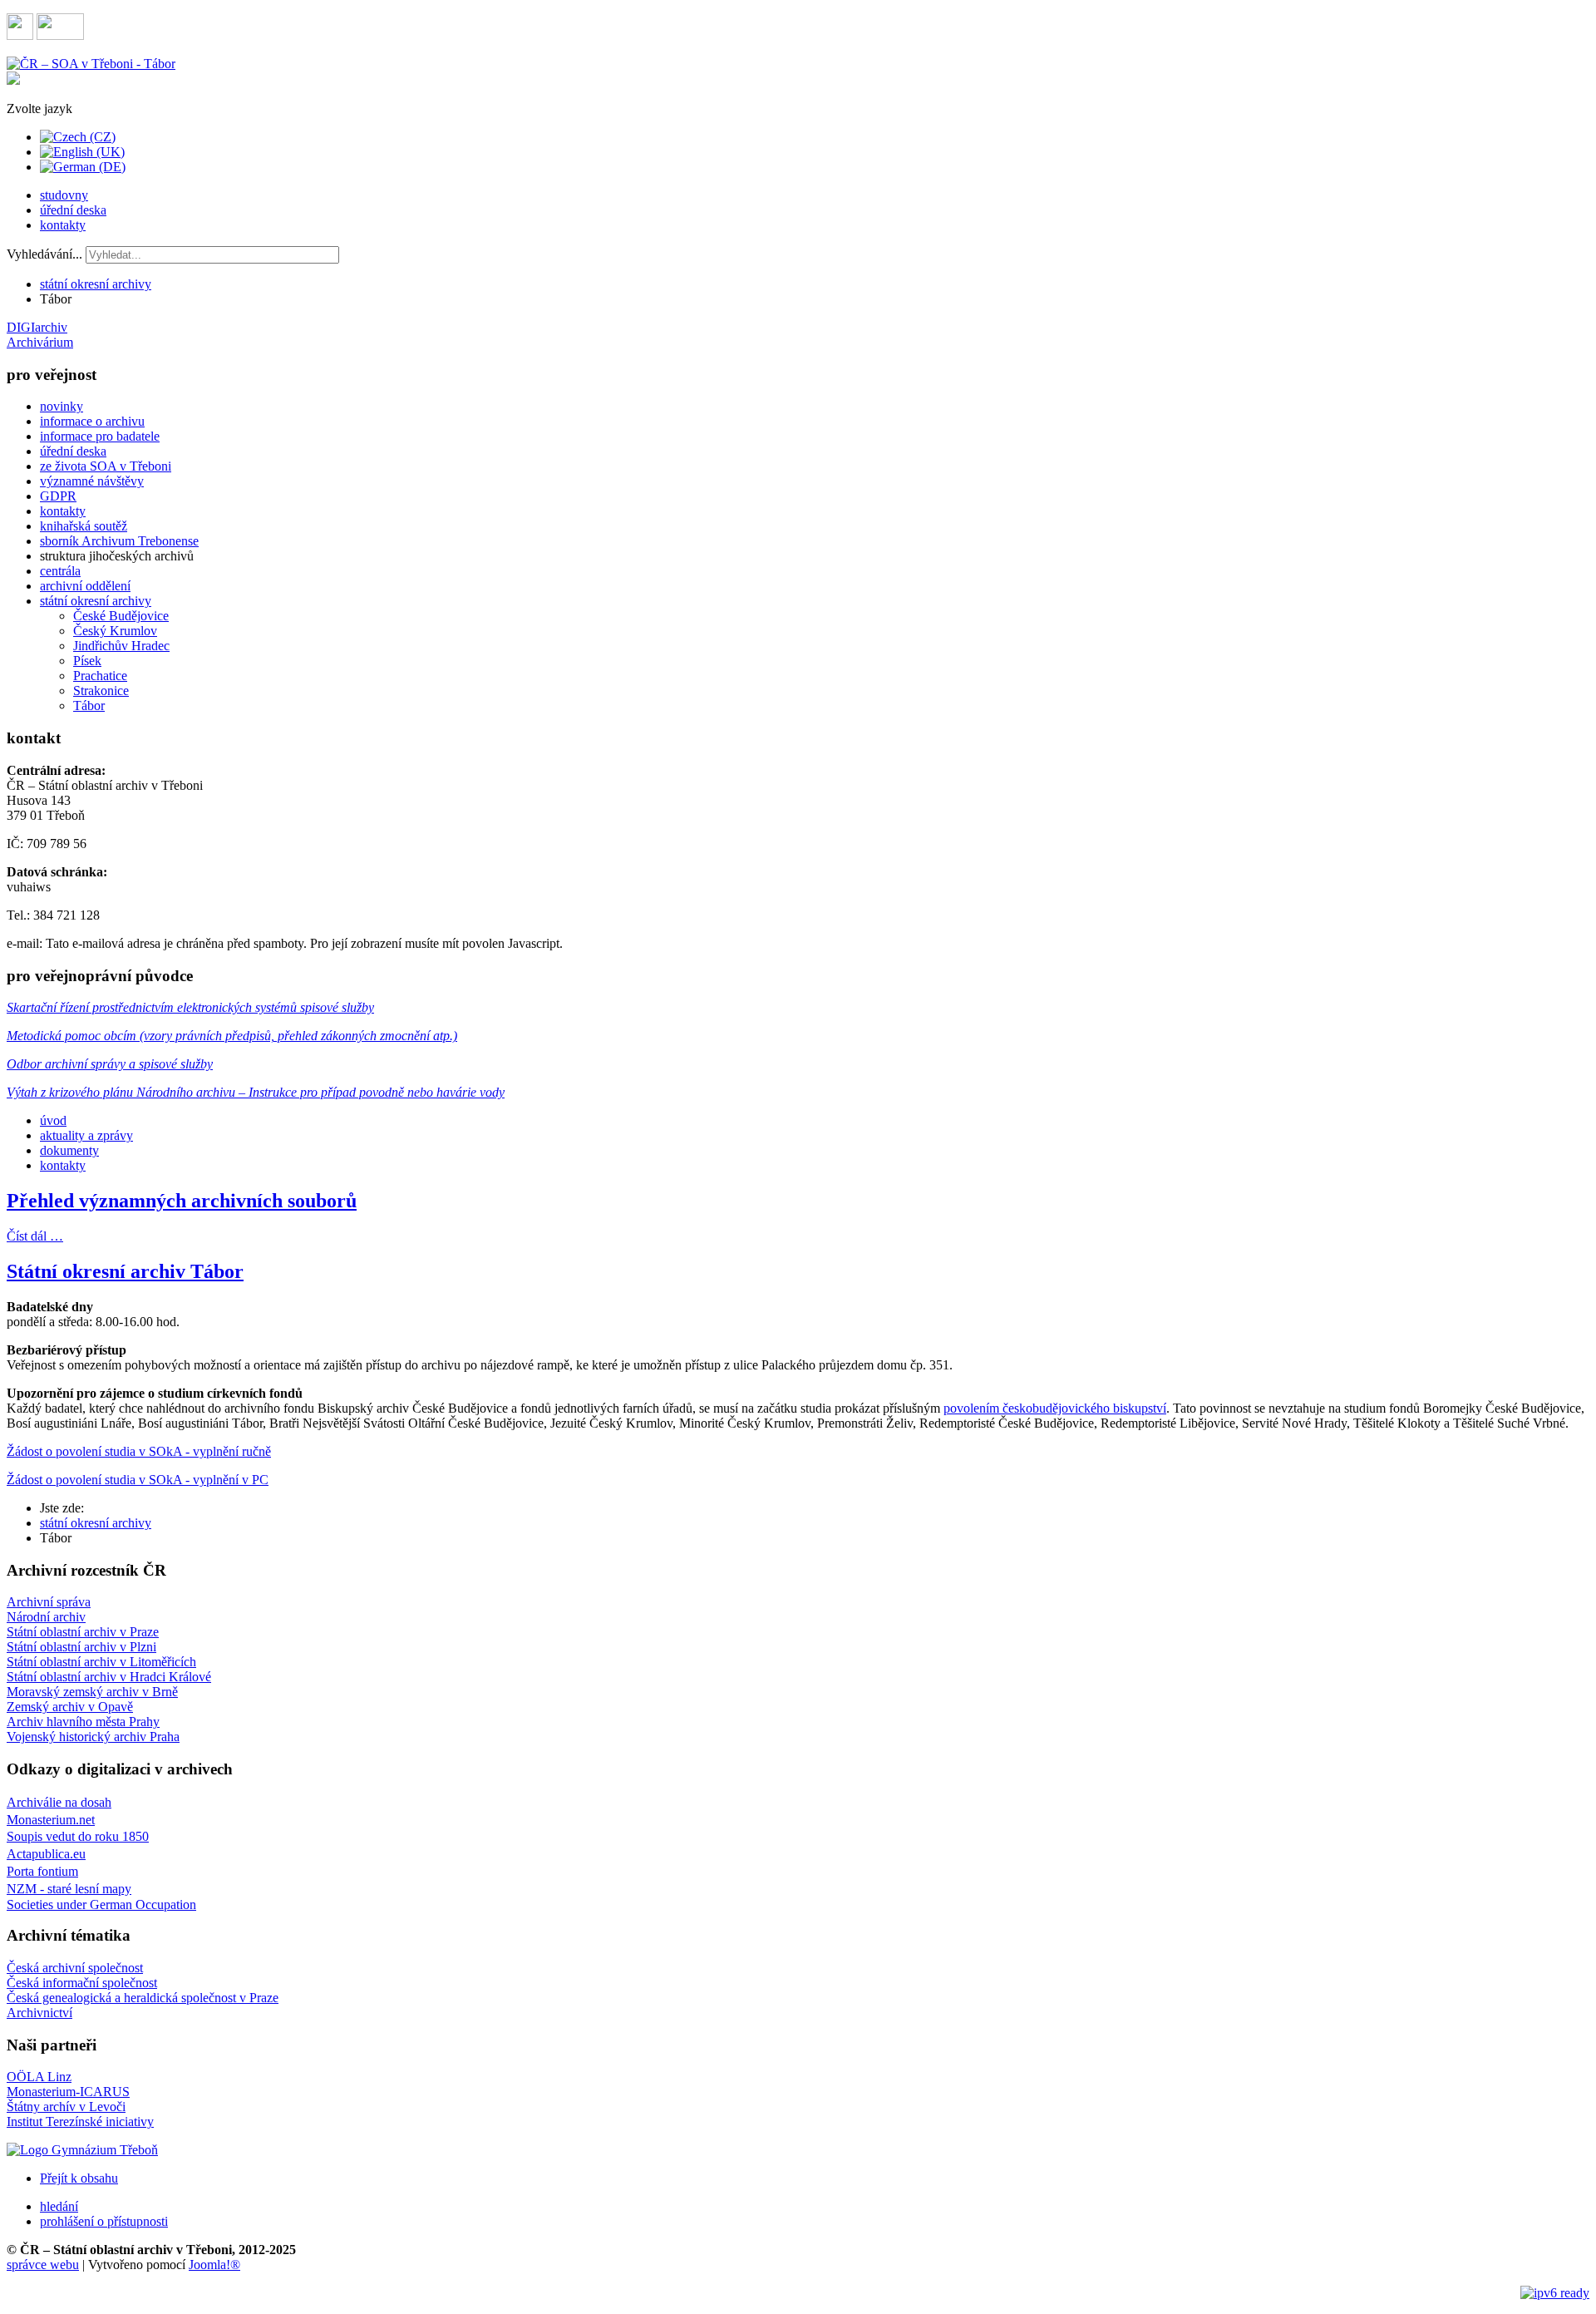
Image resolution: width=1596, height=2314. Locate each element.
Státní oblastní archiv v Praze (83, 1632)
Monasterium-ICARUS (68, 2092)
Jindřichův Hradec (121, 646)
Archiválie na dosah (59, 1802)
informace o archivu (92, 421)
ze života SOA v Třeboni (106, 466)
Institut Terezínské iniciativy (80, 2122)
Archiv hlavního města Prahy (83, 1722)
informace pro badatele (100, 436)
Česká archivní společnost (75, 1968)
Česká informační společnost (82, 1983)
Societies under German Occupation (101, 1904)
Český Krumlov (115, 631)
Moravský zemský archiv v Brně (92, 1692)
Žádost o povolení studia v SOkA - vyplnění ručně (139, 1451)
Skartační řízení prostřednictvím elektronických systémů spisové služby (190, 1007)
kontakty (63, 225)
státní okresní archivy (96, 284)
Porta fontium (42, 1871)
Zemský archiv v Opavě (70, 1707)
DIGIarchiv (37, 327)
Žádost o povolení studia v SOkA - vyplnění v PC (138, 1480)
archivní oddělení (85, 586)
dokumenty (69, 1150)
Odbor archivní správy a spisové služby (110, 1064)
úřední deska (73, 210)
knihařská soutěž (84, 526)
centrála (60, 571)
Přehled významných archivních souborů (182, 1201)
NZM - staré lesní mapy (69, 1889)
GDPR (58, 496)
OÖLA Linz (39, 2077)
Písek (87, 661)
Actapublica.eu (46, 1854)
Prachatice (100, 676)
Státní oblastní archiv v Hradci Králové (109, 1677)
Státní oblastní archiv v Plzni (81, 1647)
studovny (64, 195)
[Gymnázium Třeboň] (82, 2150)
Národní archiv (46, 1617)
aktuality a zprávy (86, 1135)
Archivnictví (39, 2013)
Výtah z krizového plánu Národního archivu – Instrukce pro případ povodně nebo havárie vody (256, 1092)
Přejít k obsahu (79, 2178)
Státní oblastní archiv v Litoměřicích (101, 1662)
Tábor (89, 706)
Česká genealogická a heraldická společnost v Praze (143, 1998)
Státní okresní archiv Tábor (125, 1271)
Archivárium (40, 342)
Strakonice (101, 691)
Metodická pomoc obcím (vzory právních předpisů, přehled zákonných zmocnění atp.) (232, 1036)
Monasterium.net (51, 1820)
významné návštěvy (92, 481)
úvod (53, 1120)
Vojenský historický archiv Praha (93, 1737)
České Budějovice (121, 616)
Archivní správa (49, 1602)
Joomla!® (214, 2265)
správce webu (43, 2265)
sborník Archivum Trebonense (119, 541)
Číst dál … (35, 1236)
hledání (59, 2206)
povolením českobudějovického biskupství (1055, 1408)
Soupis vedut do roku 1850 (78, 1836)
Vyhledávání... (44, 254)
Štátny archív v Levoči (66, 2107)
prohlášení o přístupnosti (104, 2221)
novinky (62, 406)
